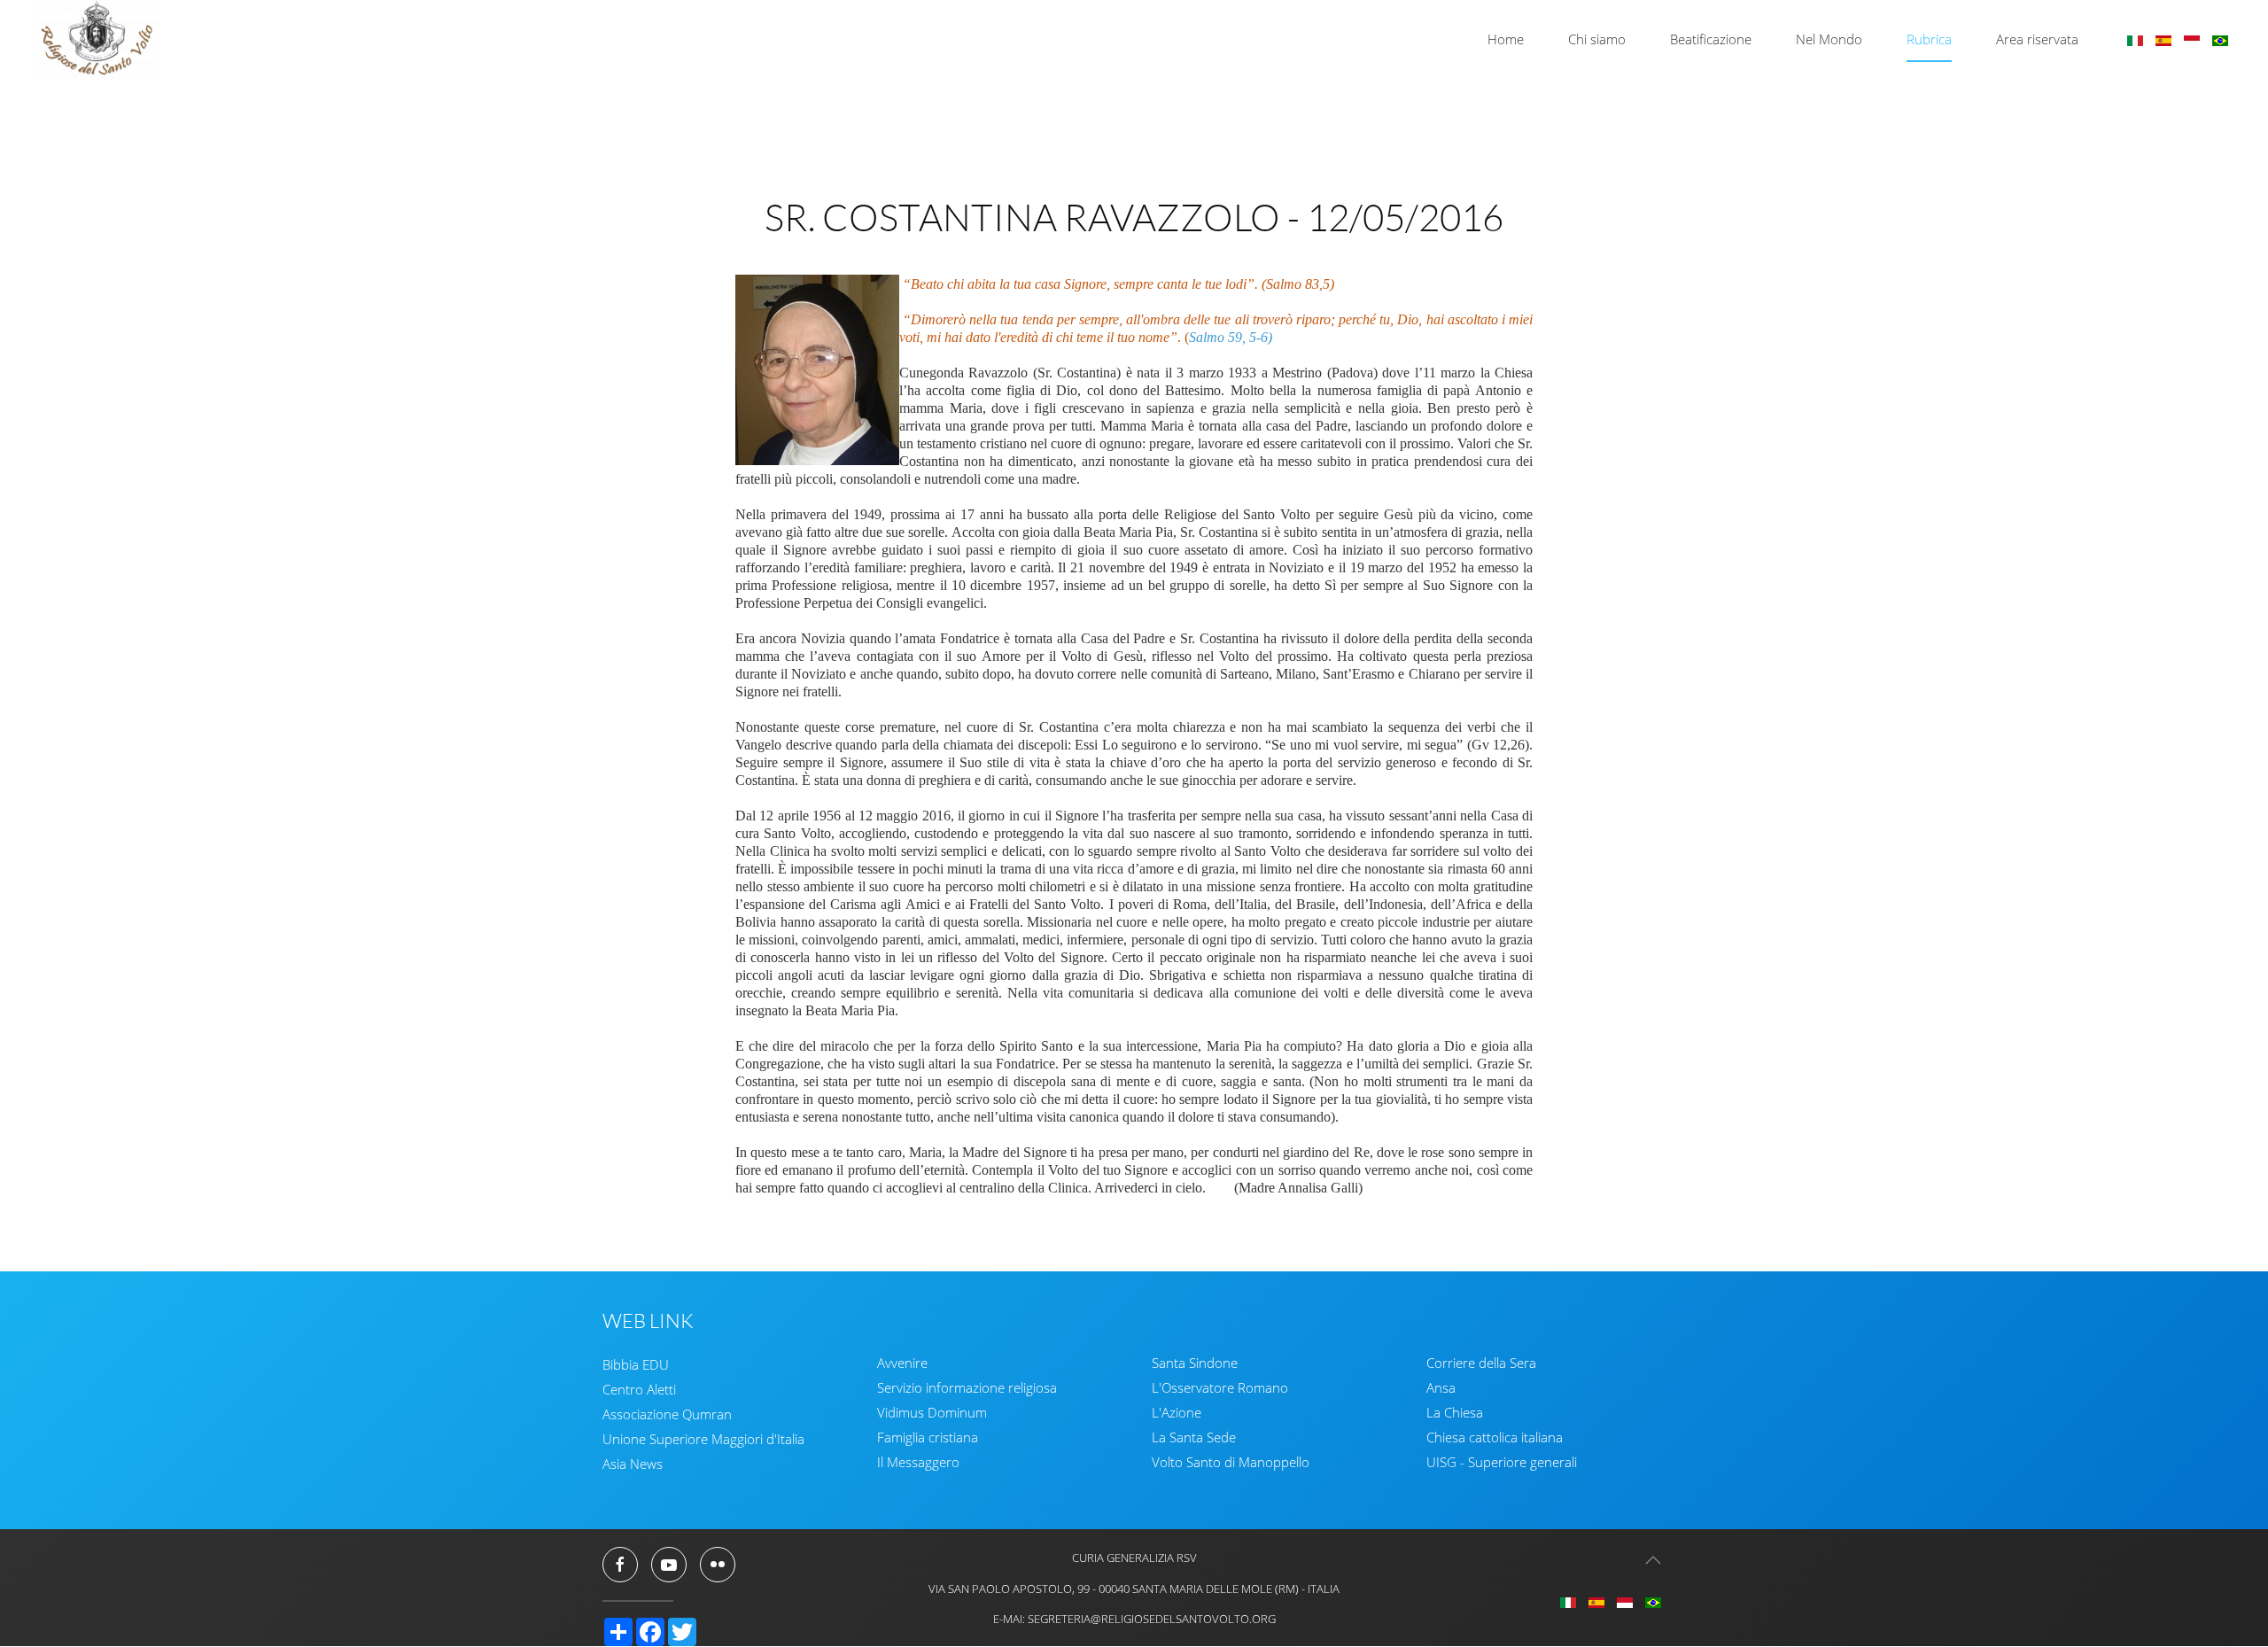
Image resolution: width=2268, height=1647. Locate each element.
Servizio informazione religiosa (967, 1387)
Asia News (633, 1464)
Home (1506, 39)
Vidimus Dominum (932, 1412)
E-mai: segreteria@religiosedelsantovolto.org (1134, 1619)
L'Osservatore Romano (1220, 1387)
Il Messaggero (918, 1462)
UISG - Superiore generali (1502, 1462)
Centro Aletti (639, 1389)
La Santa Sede (1194, 1437)
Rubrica (1929, 39)
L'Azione (1177, 1412)
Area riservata (2037, 39)
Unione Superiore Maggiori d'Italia (703, 1439)
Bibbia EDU (636, 1364)
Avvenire (902, 1363)
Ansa (1441, 1387)
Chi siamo (1597, 39)
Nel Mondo (1829, 39)
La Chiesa (1455, 1412)
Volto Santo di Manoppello (1231, 1462)
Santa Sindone (1195, 1363)
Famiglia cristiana (928, 1437)
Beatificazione (1711, 39)
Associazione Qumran (667, 1414)
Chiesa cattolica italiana (1495, 1437)
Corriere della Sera (1481, 1363)
